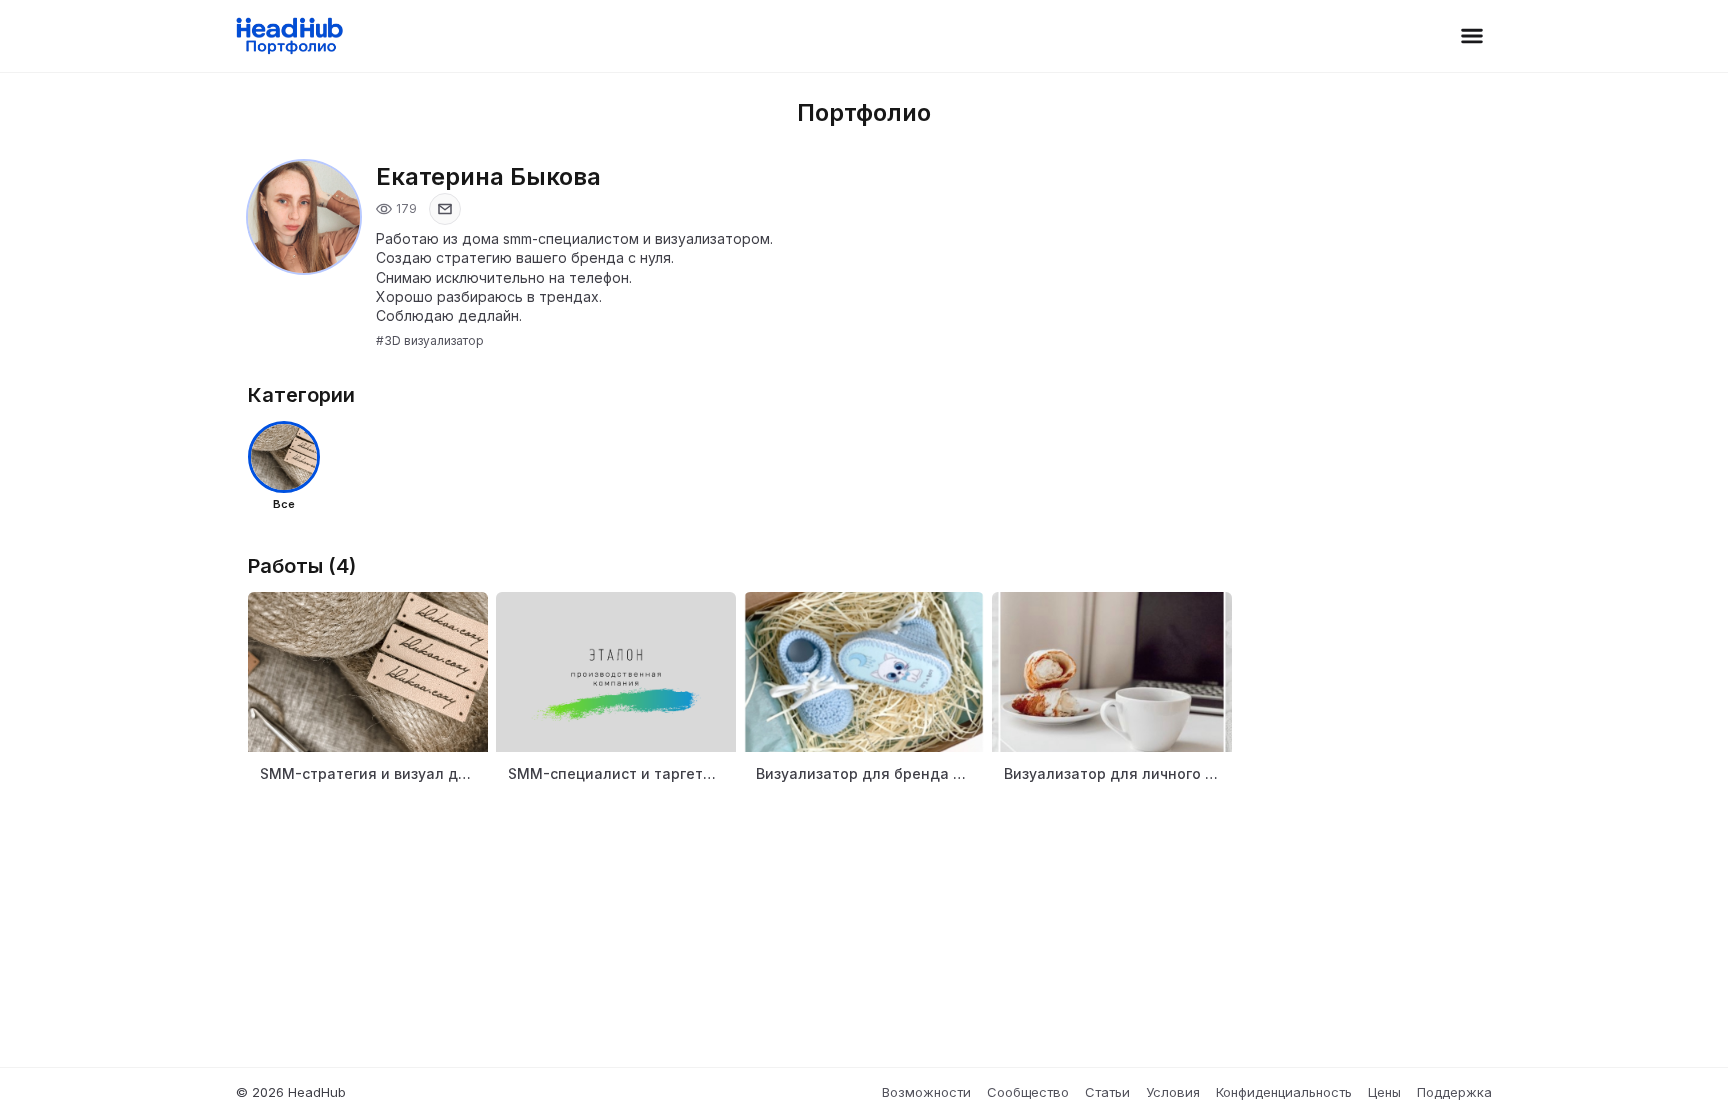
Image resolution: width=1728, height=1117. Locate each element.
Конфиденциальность (1284, 1092)
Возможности (926, 1092)
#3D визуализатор (430, 340)
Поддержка (1454, 1092)
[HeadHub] (288, 36)
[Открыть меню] (1472, 36)
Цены (1384, 1092)
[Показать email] (445, 209)
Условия (1173, 1092)
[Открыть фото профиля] (304, 217)
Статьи (1107, 1092)
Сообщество (1028, 1092)
